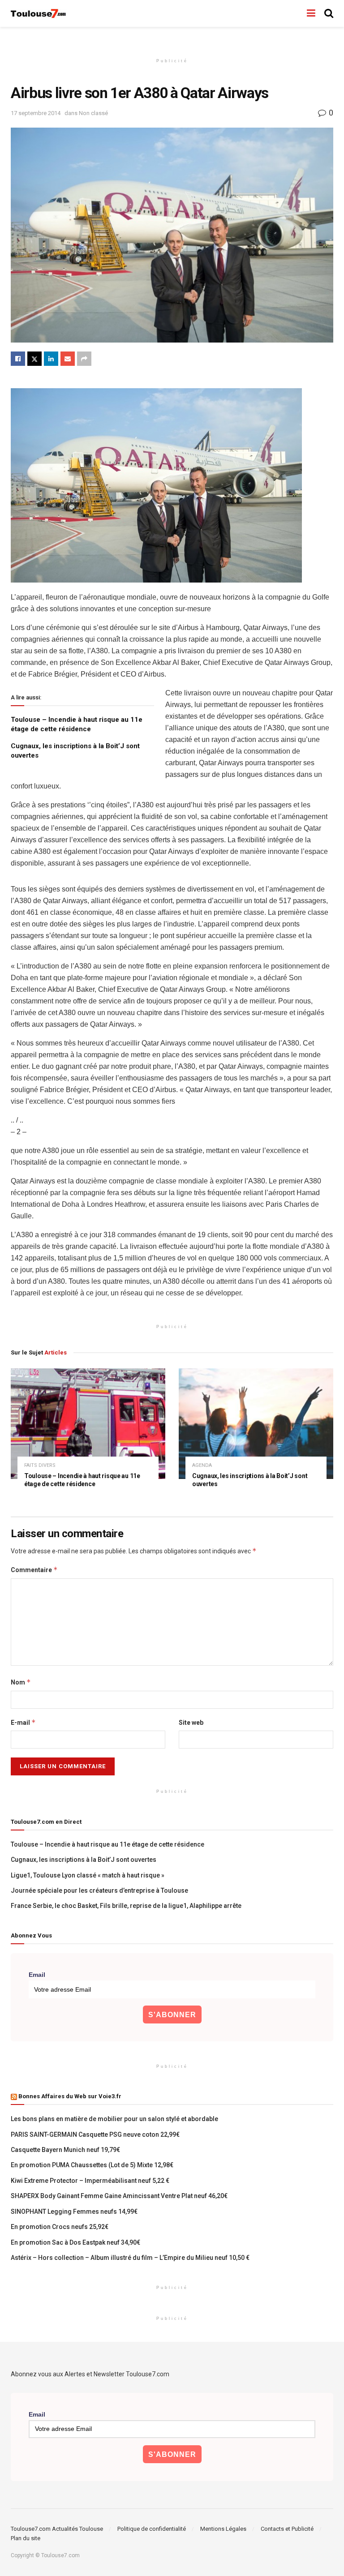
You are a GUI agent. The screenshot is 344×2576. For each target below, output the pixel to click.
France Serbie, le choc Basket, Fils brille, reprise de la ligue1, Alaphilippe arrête (126, 1906)
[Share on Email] (68, 359)
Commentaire (34, 1570)
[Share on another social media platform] (84, 359)
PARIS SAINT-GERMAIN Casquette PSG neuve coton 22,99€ (95, 2135)
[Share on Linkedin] (51, 359)
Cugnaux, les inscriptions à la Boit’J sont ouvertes (84, 1860)
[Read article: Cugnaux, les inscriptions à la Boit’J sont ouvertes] (256, 1424)
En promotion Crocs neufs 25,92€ (60, 2227)
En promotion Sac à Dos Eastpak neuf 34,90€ (75, 2242)
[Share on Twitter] (34, 359)
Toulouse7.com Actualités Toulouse (57, 2529)
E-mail (23, 1722)
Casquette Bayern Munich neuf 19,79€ (65, 2150)
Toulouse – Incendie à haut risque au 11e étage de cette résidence (107, 1844)
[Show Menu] (311, 13)
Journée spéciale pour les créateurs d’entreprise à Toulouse (99, 1890)
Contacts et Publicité (287, 2529)
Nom (21, 1682)
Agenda (202, 1465)
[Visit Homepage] (39, 14)
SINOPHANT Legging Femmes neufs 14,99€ (74, 2212)
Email (37, 1975)
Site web (191, 1723)
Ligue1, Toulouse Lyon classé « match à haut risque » (88, 1875)
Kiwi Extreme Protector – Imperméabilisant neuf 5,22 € (90, 2181)
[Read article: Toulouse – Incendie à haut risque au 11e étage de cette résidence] (88, 1424)
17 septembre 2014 (36, 113)
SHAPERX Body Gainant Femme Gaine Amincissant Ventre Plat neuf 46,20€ (119, 2196)
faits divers (40, 1465)
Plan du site (26, 2538)
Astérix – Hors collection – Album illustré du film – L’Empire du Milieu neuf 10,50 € (130, 2258)
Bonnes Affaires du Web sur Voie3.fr (70, 2096)
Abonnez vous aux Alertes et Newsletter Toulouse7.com (90, 2374)
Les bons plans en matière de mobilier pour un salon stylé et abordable (114, 2119)
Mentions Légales (223, 2529)
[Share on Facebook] (18, 359)
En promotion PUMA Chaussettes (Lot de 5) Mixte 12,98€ (92, 2165)
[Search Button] (329, 13)
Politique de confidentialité (152, 2529)
